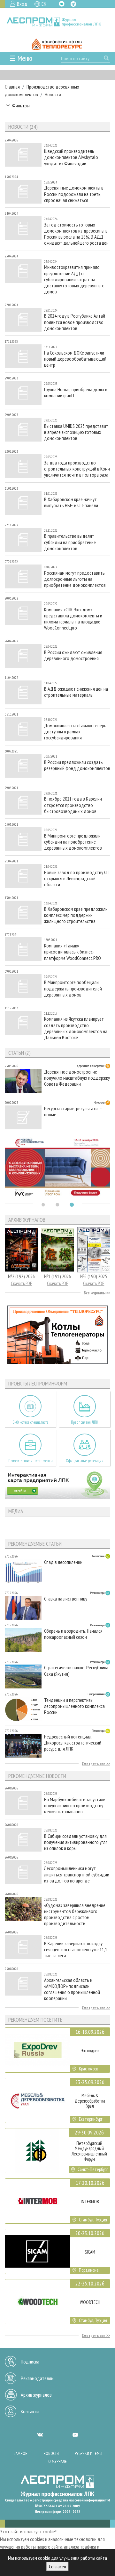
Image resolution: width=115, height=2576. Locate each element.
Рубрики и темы (88, 2454)
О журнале (57, 2461)
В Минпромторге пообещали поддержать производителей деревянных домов (73, 988)
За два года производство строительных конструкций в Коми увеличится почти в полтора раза (77, 469)
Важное (20, 2454)
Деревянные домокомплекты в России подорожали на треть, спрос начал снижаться (74, 194)
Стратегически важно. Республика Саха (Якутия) (76, 1671)
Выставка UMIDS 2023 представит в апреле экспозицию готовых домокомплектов (76, 432)
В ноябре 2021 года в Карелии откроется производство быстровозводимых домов (73, 805)
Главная (12, 87)
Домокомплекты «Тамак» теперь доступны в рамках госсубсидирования (75, 732)
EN (44, 4)
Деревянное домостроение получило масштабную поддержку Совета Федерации (77, 1078)
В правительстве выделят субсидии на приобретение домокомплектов (70, 542)
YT (75, 2435)
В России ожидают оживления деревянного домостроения (73, 655)
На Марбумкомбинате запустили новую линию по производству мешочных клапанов (75, 1806)
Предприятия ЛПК (85, 1422)
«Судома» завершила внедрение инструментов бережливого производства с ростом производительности (75, 1914)
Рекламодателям (37, 2378)
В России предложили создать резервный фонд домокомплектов (77, 765)
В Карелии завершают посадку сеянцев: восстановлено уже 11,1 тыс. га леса (76, 1950)
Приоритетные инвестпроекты (31, 1461)
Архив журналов (36, 2395)
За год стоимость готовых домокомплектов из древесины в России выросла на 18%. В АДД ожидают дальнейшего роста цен (76, 234)
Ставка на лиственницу (66, 1599)
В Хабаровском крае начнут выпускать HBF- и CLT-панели (71, 502)
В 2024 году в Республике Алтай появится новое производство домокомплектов (75, 322)
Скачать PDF (21, 1283)
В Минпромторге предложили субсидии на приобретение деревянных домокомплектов (73, 842)
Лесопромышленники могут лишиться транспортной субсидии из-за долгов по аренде (77, 1874)
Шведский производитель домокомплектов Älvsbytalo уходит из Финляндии (71, 157)
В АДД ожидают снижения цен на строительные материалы (76, 692)
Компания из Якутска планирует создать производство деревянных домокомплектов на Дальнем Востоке (76, 1028)
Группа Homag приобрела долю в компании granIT (76, 392)
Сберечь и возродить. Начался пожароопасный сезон (73, 1634)
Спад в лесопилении (63, 1562)
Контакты (30, 2411)
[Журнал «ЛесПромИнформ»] (57, 22)
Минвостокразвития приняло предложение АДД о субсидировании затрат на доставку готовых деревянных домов (74, 279)
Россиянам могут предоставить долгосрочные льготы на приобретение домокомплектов (75, 579)
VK (62, 4)
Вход (22, 4)
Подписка (30, 2362)
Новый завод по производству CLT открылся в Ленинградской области (77, 878)
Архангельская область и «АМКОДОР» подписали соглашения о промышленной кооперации (72, 1989)
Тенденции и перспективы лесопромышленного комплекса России (74, 1706)
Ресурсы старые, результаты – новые (73, 1112)
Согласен (57, 2566)
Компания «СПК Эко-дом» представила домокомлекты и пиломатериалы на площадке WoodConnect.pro (73, 619)
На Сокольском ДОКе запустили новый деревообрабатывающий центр (75, 359)
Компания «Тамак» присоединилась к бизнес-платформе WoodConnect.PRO (73, 952)
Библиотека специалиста (31, 1422)
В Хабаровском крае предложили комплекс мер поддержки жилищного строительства (76, 915)
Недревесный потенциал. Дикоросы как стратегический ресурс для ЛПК (73, 1743)
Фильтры (21, 105)
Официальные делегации (85, 1461)
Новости (51, 2454)
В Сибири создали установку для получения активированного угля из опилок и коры (76, 1842)
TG (73, 4)
